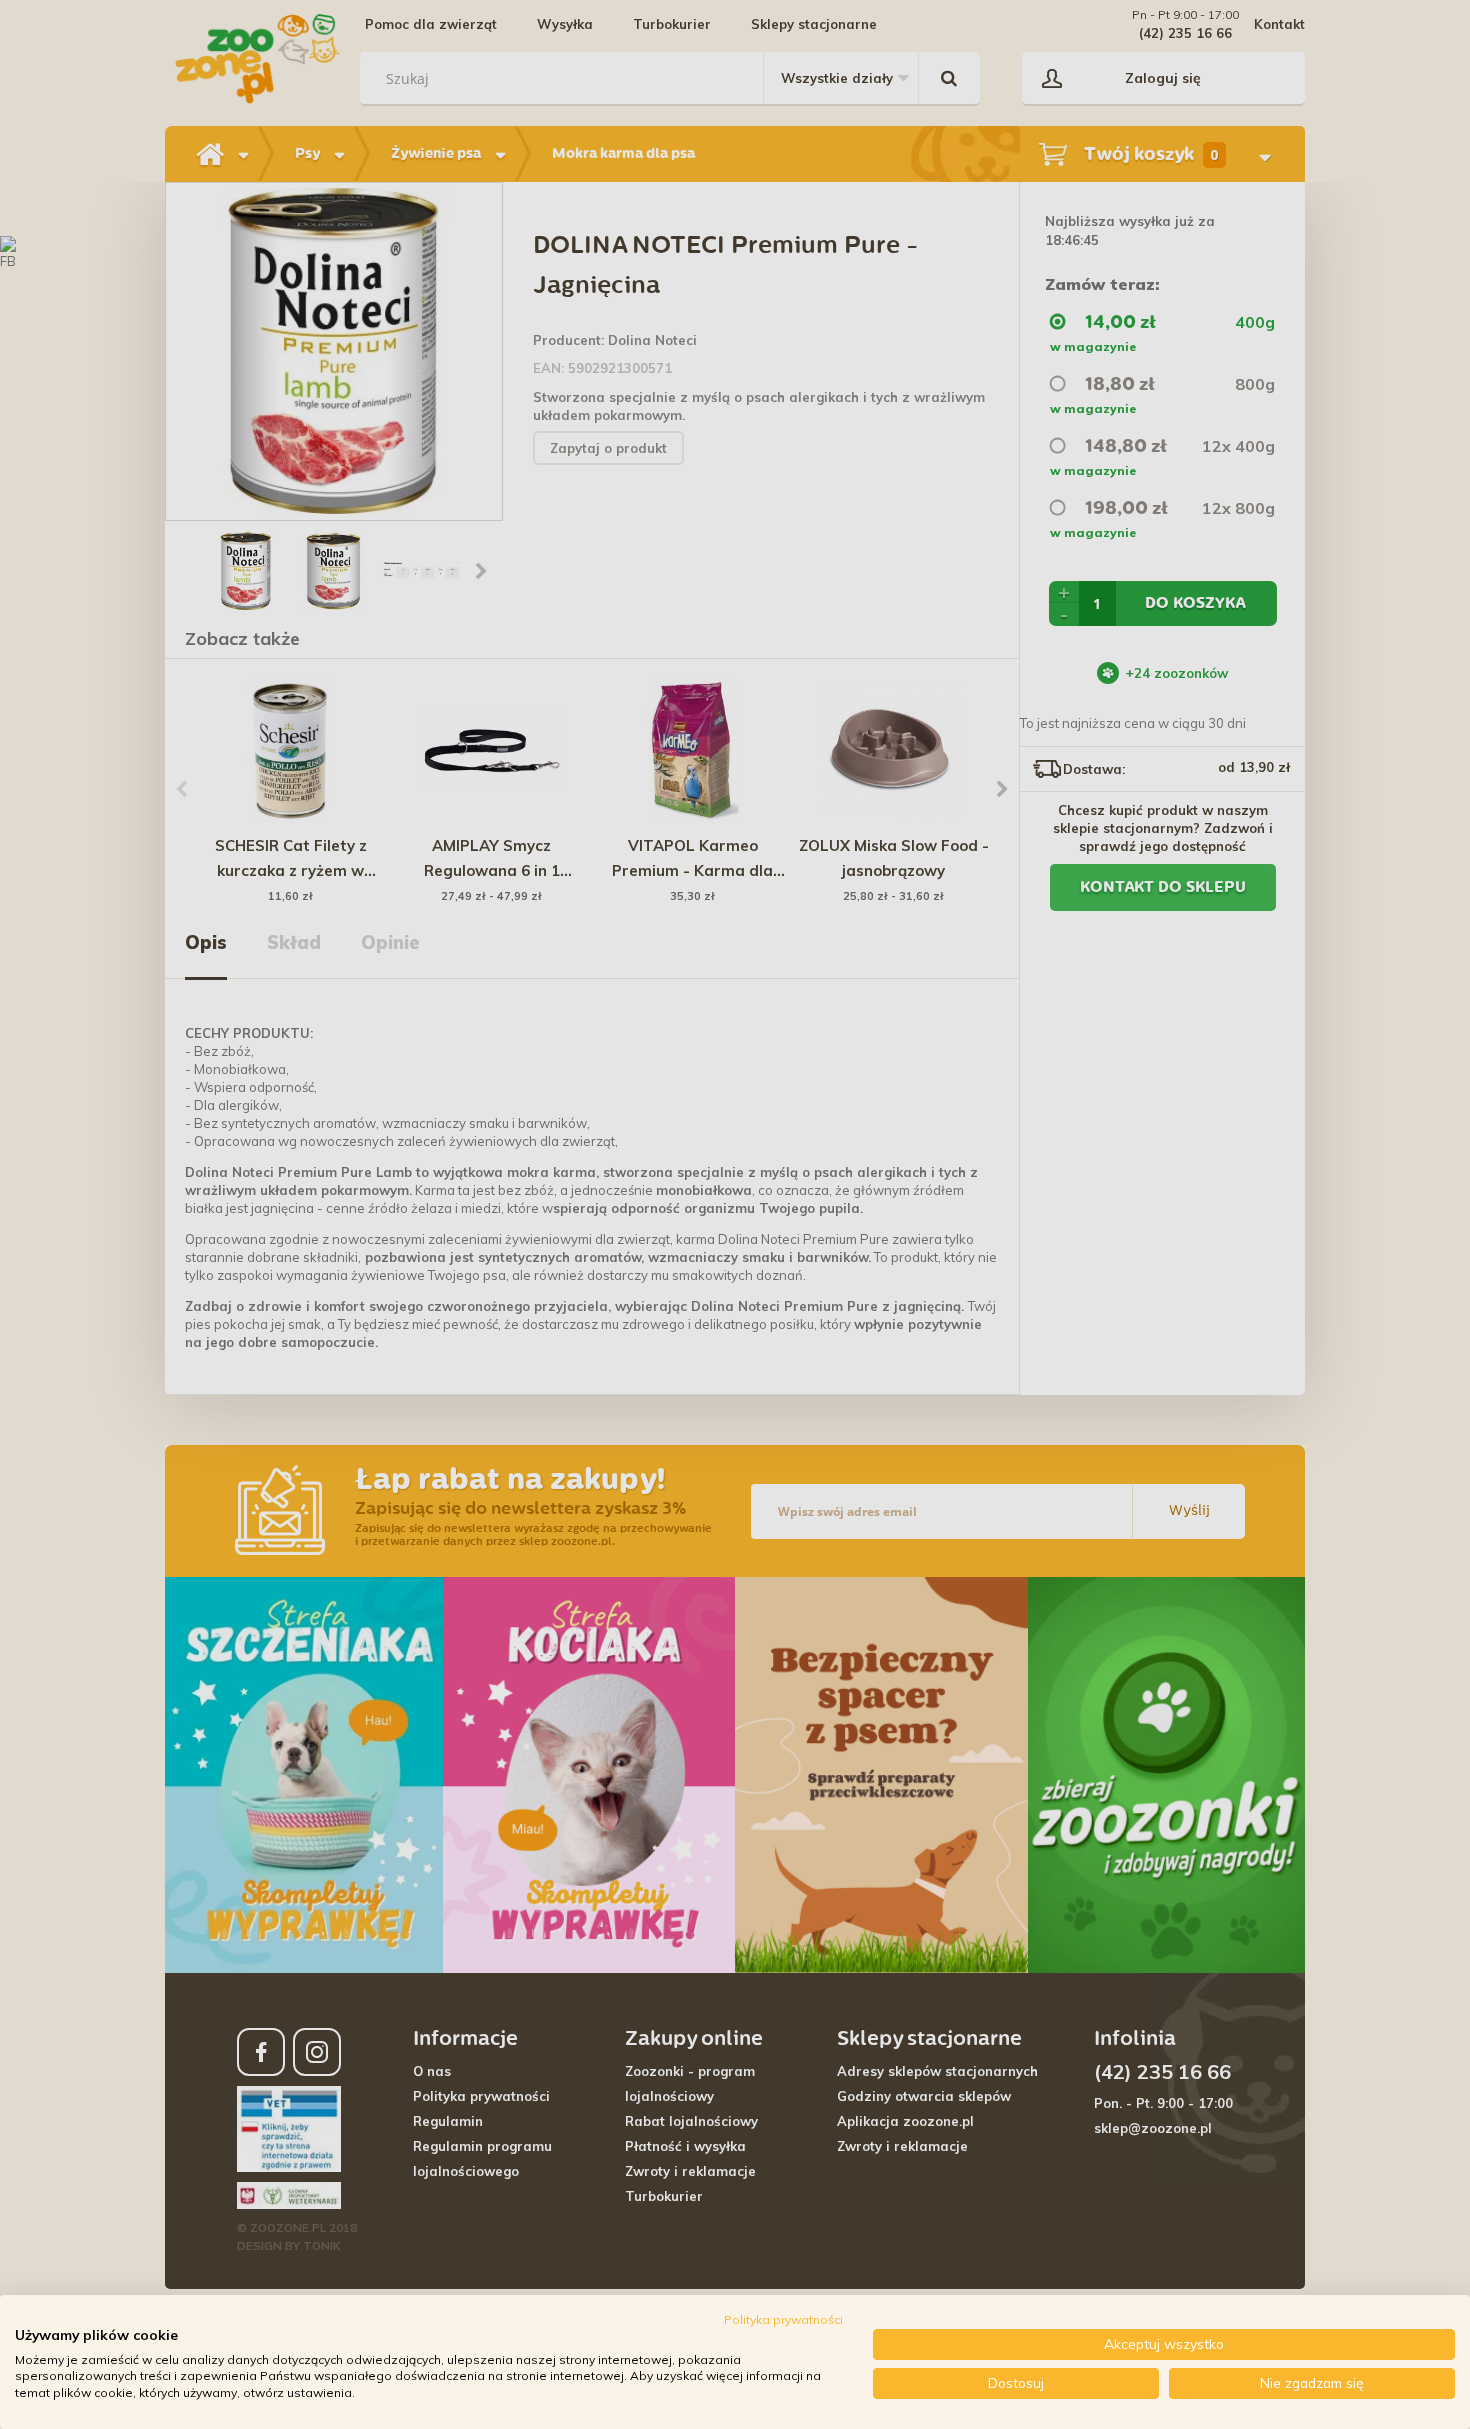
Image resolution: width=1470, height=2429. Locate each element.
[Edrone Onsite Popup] (735, 1214)
